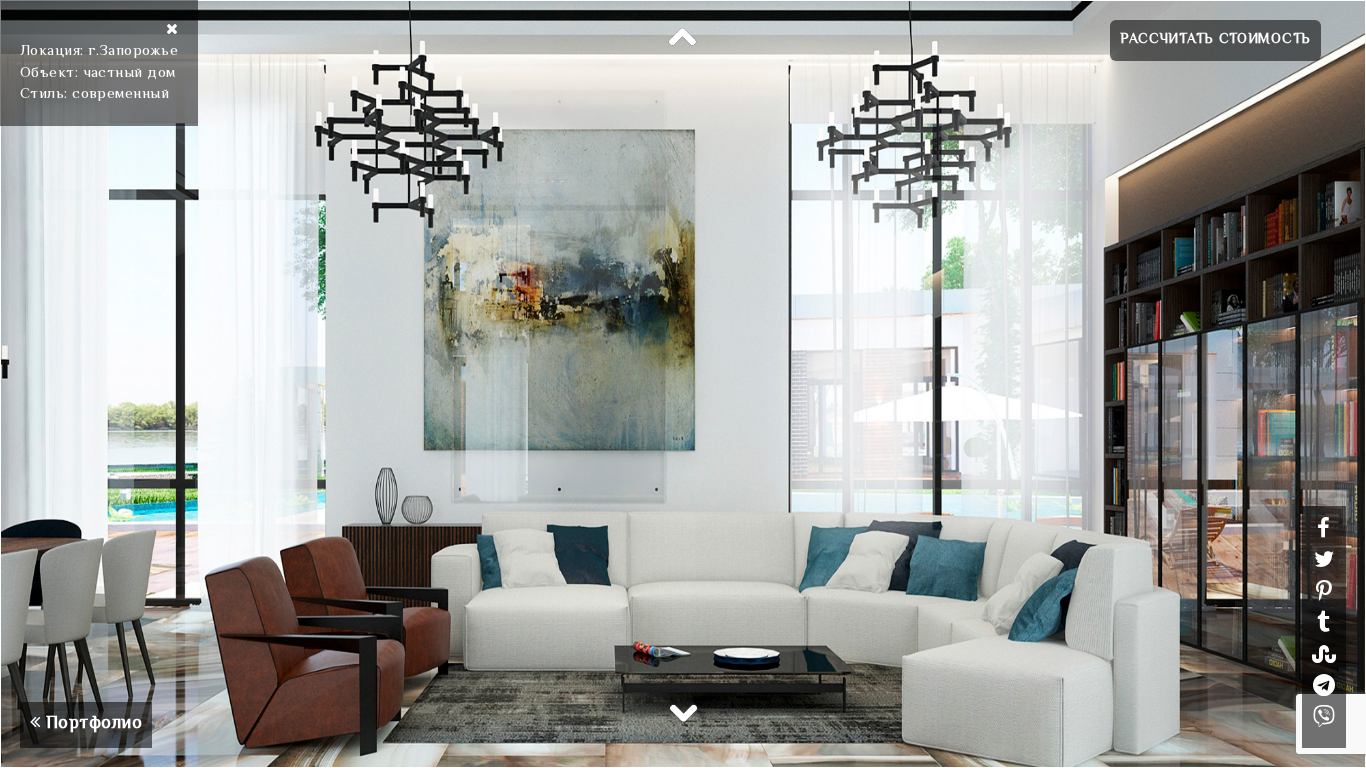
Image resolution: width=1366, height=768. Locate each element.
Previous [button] (683, 38)
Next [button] (683, 712)
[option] (683, 384)
